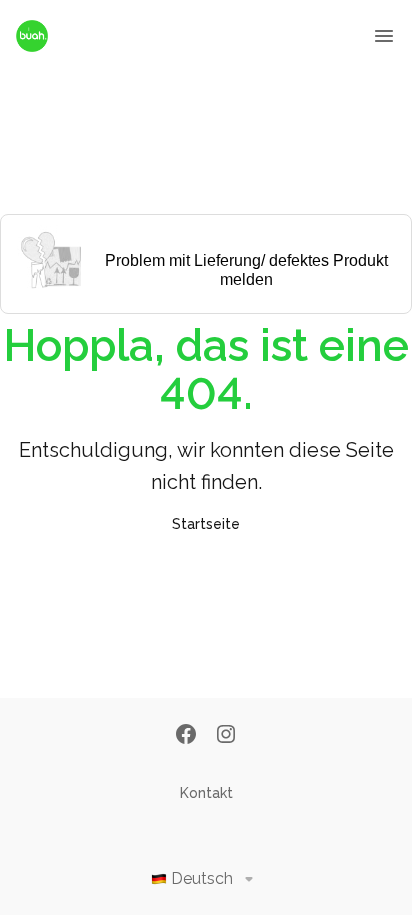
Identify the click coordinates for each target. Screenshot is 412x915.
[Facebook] (186, 736)
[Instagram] (226, 736)
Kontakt (206, 793)
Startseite (206, 524)
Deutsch (202, 878)
